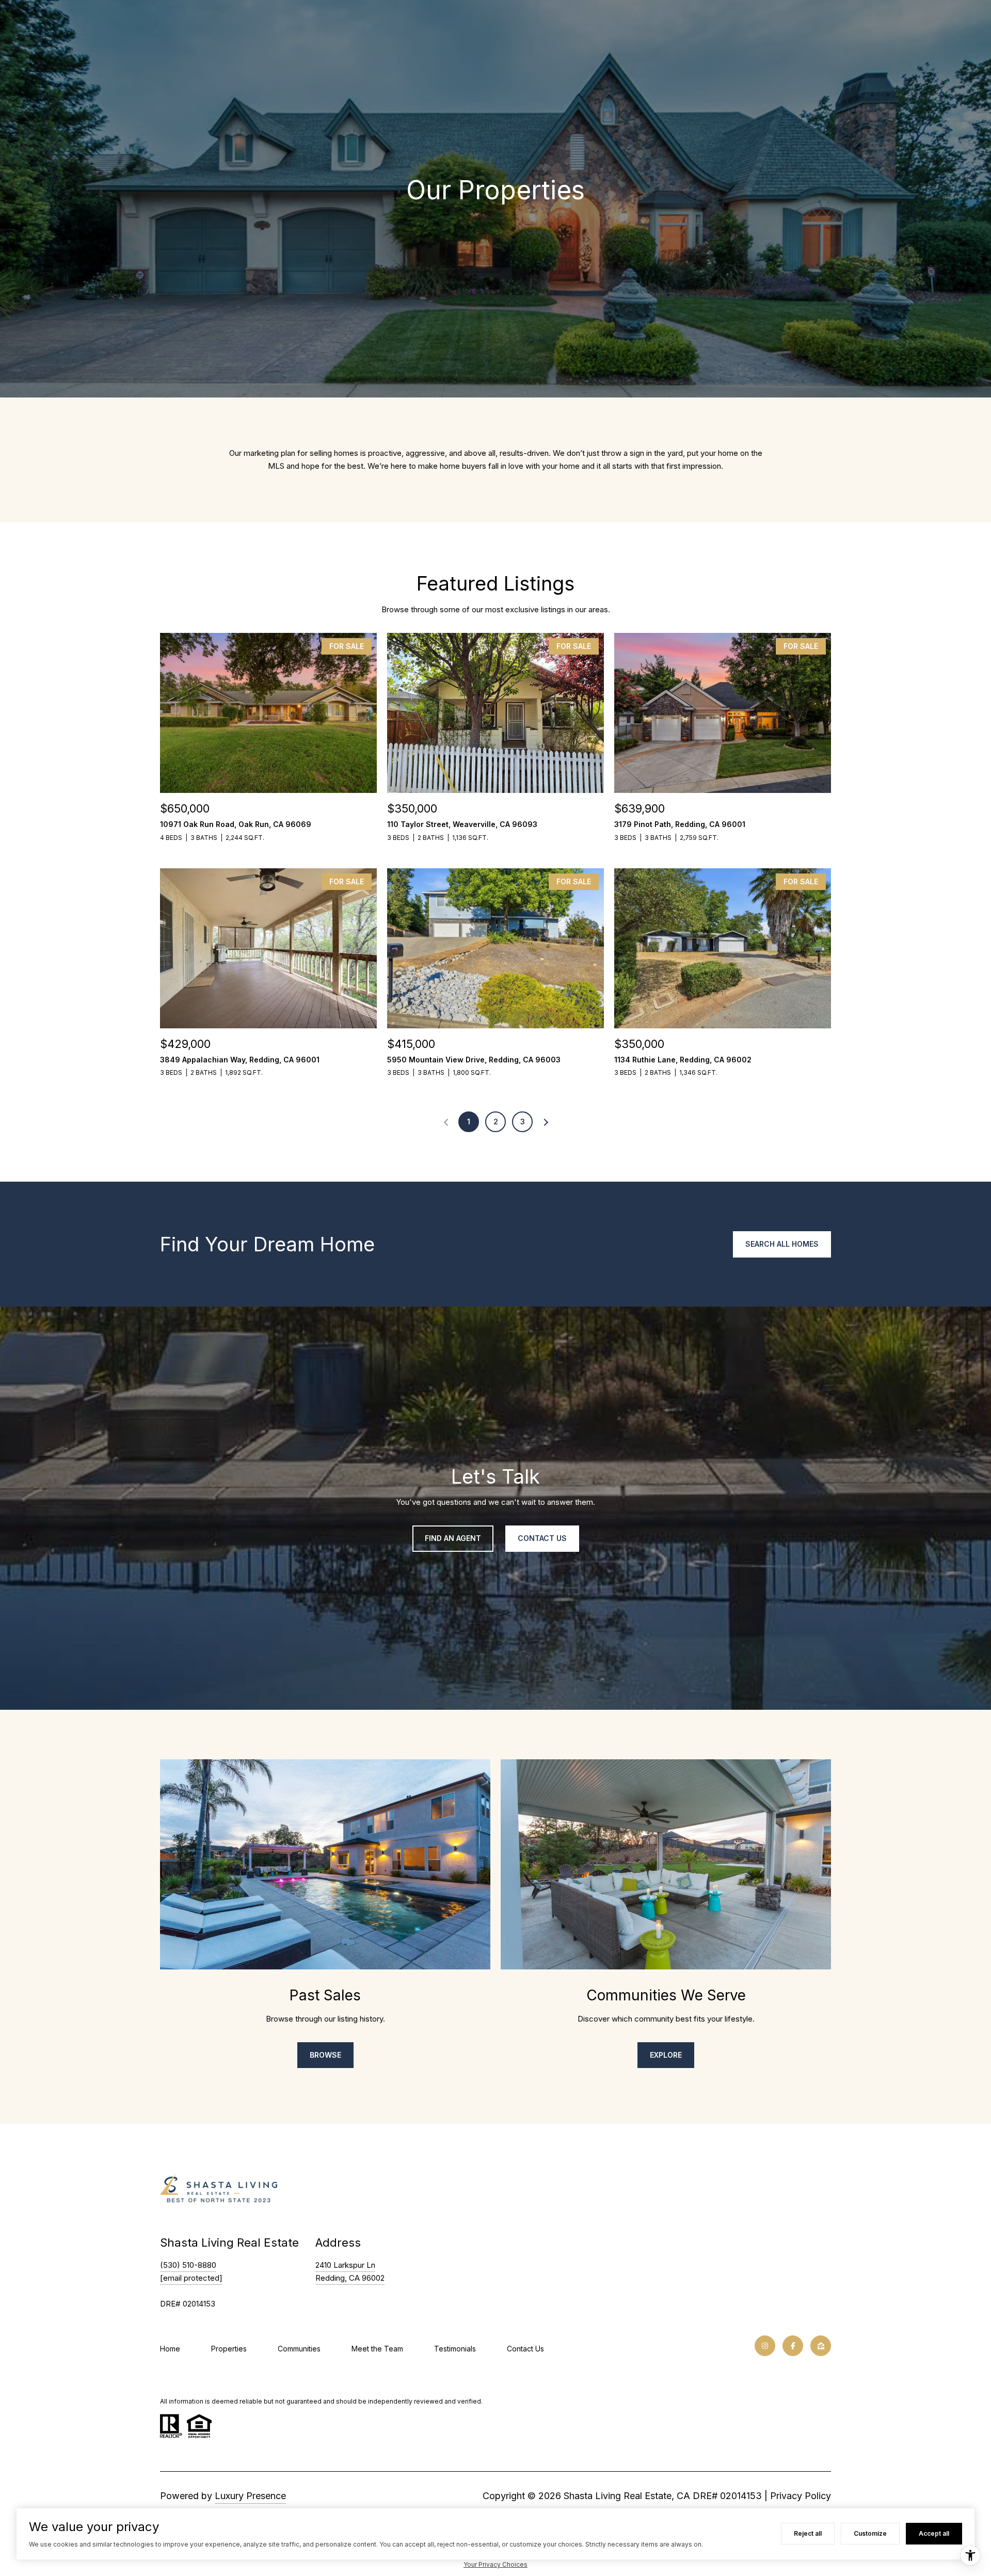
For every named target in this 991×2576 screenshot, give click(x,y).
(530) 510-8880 (188, 2265)
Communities (299, 2349)
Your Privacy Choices (495, 2564)
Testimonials (455, 2349)
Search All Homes (782, 1244)
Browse (325, 2055)
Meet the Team (377, 2349)
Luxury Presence (250, 2496)
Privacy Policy (801, 2496)
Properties (229, 2349)
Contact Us (525, 2349)
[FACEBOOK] (793, 2346)
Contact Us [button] (542, 1538)
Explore (666, 2055)
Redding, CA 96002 (350, 2278)
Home (170, 2349)
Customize (870, 2533)
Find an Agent (453, 1538)
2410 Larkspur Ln (345, 2265)
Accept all (934, 2533)
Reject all (808, 2533)
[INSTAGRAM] (765, 2346)
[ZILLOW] (821, 2346)
